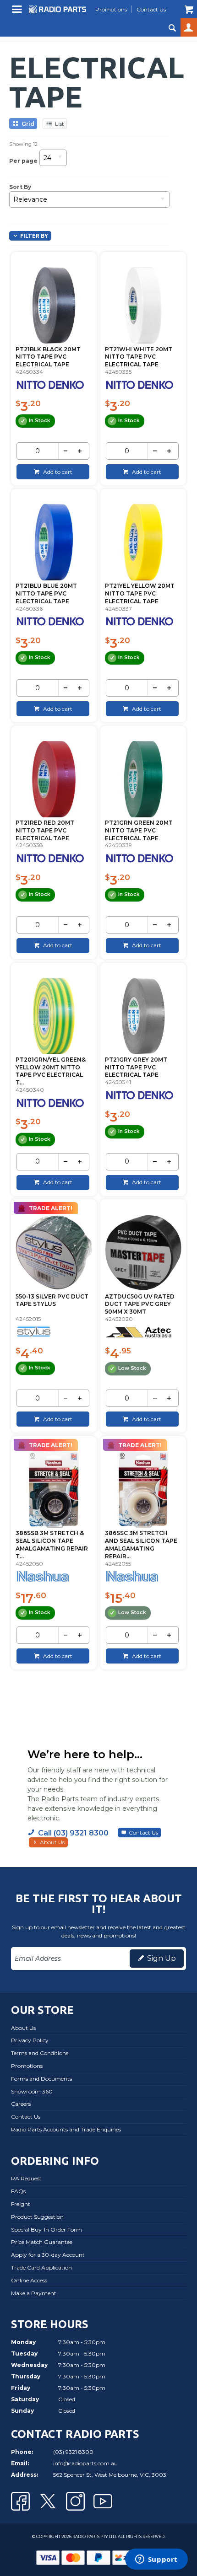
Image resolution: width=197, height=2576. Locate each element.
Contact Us (143, 1833)
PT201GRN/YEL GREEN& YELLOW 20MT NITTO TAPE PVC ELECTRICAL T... (51, 1071)
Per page (23, 160)
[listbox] (53, 161)
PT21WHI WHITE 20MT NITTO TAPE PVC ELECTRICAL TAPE (139, 357)
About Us (52, 1842)
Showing (23, 144)
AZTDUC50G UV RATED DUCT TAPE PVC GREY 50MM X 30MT (140, 1304)
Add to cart (57, 472)
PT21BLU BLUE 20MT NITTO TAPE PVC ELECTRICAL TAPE (46, 593)
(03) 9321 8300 (73, 2452)
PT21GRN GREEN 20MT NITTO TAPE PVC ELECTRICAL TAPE (139, 830)
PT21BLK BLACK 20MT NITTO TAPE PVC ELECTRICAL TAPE (48, 357)
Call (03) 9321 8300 (73, 1833)
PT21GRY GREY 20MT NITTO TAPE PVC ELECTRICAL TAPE (136, 1067)
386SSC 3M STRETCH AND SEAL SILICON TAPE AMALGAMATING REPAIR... (141, 1544)
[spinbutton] (38, 451)
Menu (18, 13)
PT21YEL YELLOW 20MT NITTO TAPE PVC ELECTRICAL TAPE (140, 593)
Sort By (20, 187)
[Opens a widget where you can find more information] (156, 2560)
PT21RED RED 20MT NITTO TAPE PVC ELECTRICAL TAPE (45, 830)
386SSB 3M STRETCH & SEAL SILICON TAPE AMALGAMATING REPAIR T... (52, 1544)
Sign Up (161, 1958)
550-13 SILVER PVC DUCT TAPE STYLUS (52, 1300)
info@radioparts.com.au (85, 2463)
